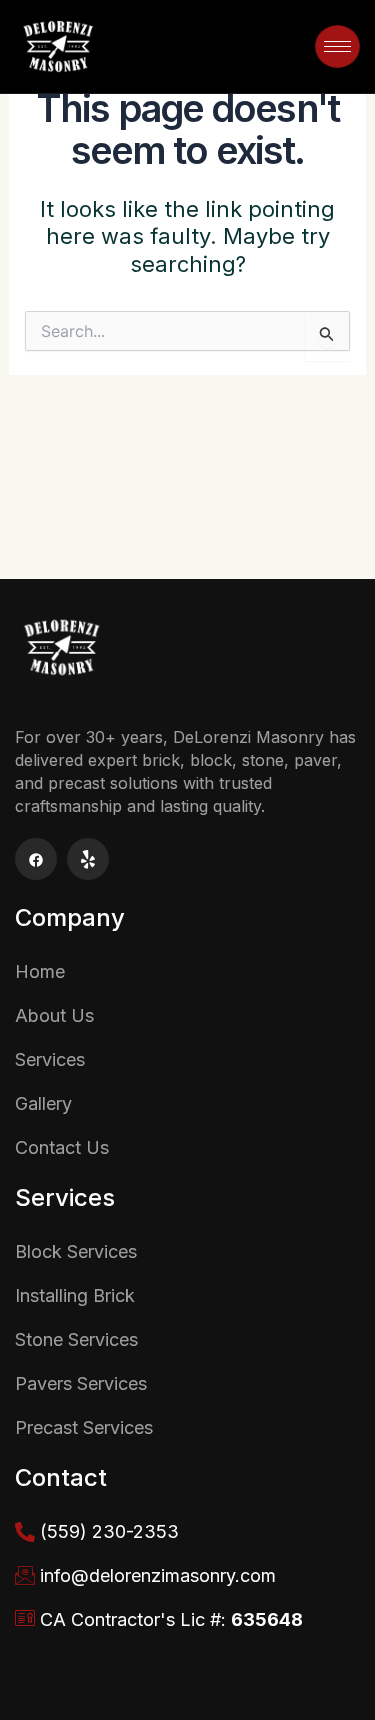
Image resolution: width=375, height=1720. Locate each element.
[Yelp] (88, 859)
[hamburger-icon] (337, 46)
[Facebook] (36, 859)
